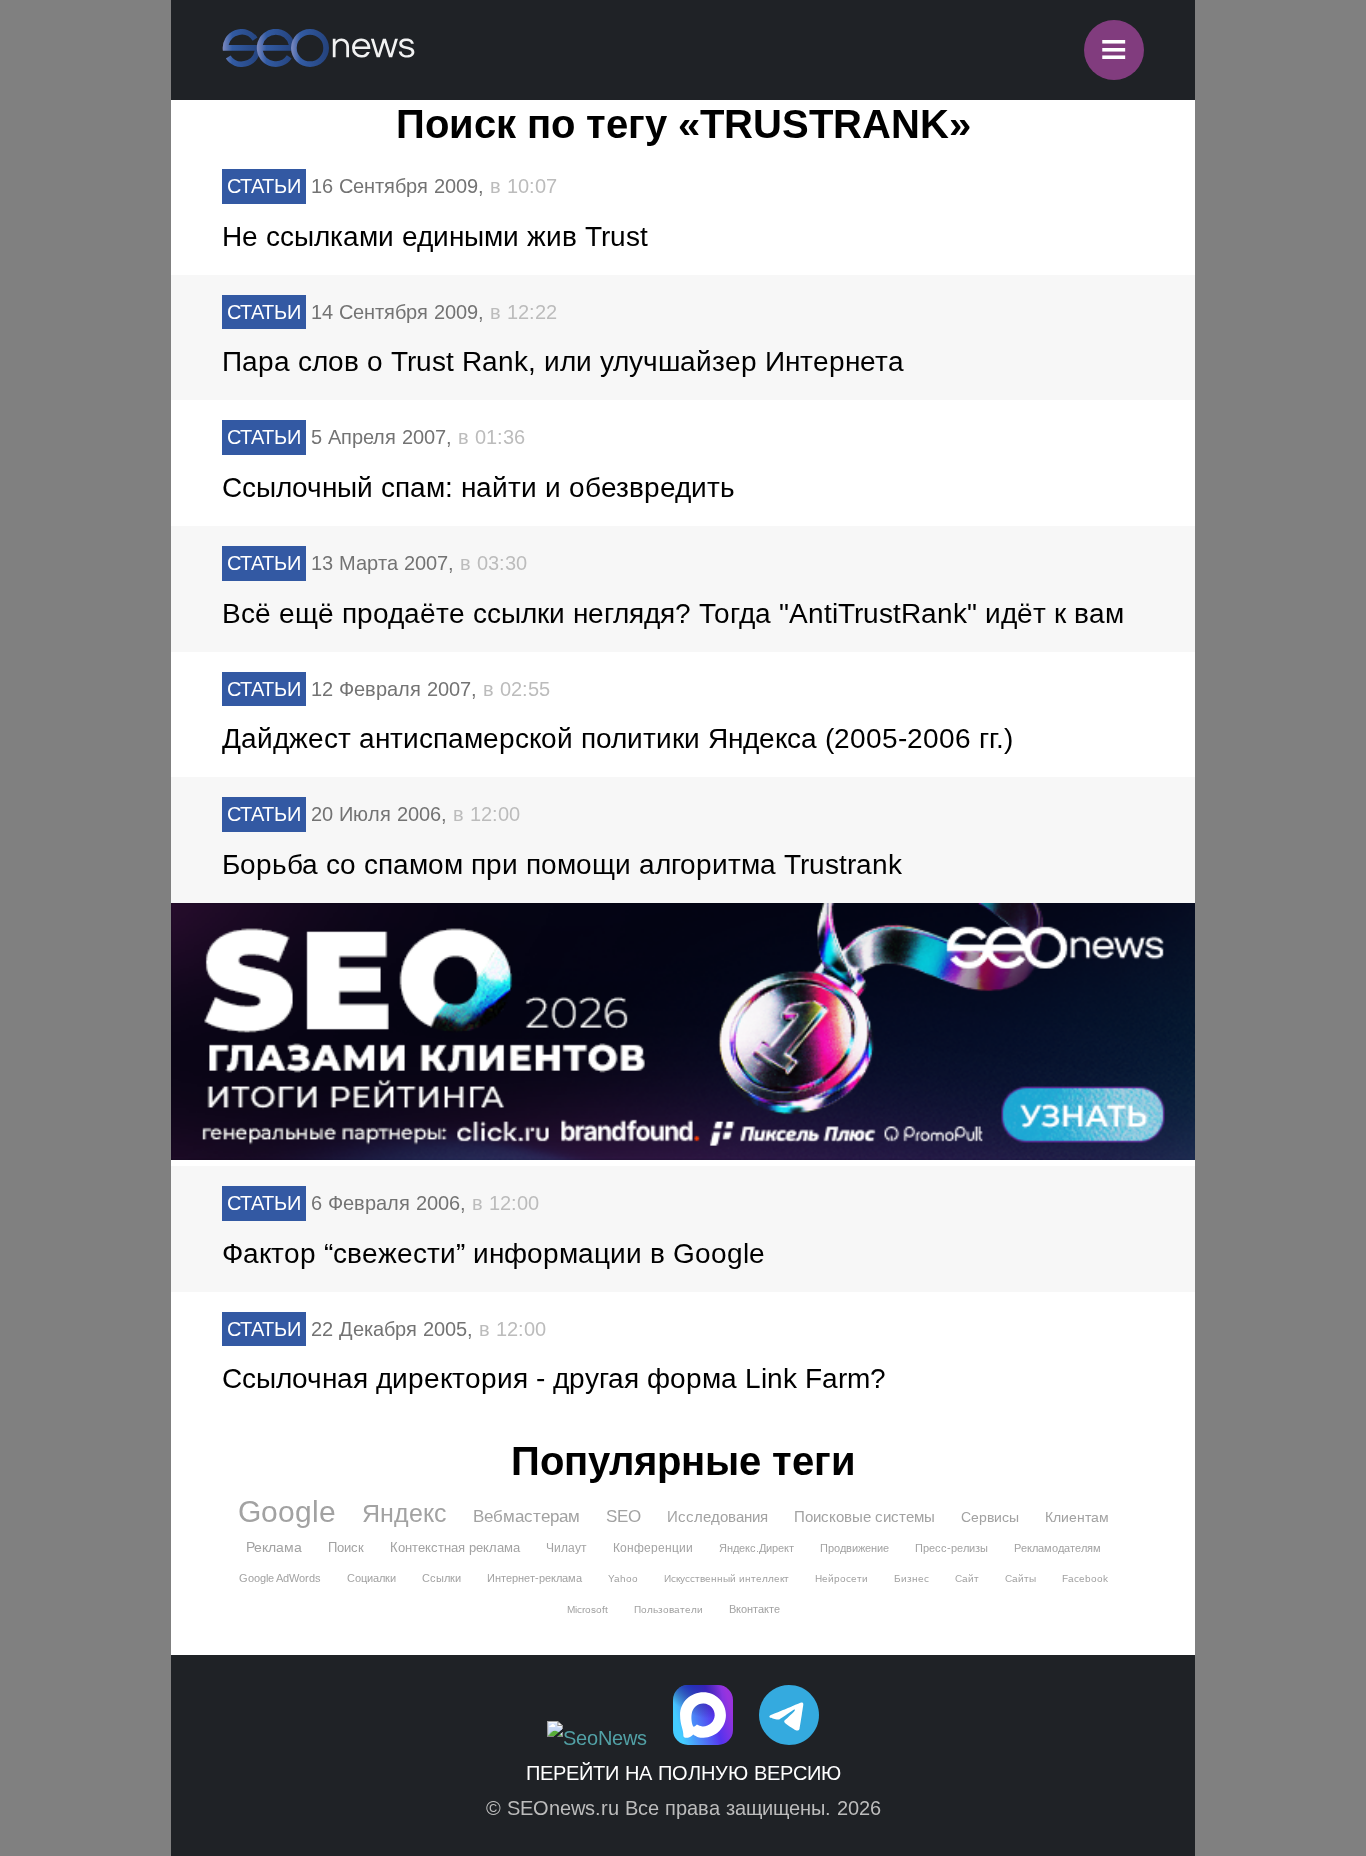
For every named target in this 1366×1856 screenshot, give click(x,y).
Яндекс (404, 1513)
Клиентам (1077, 1517)
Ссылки (441, 1578)
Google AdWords (280, 1578)
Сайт (967, 1578)
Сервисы (990, 1517)
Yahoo (623, 1578)
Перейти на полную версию (683, 1773)
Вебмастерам (526, 1516)
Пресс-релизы (951, 1548)
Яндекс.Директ (756, 1548)
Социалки (371, 1578)
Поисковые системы (864, 1516)
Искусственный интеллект (726, 1578)
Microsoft (587, 1609)
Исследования (717, 1516)
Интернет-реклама (534, 1578)
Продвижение (854, 1548)
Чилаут (566, 1548)
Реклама (274, 1547)
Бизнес (911, 1578)
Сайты (1020, 1578)
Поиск (346, 1547)
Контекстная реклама (455, 1547)
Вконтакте (754, 1609)
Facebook (1085, 1578)
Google (287, 1512)
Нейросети (841, 1578)
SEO (623, 1516)
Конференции (653, 1548)
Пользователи (668, 1609)
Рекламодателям (1057, 1548)
